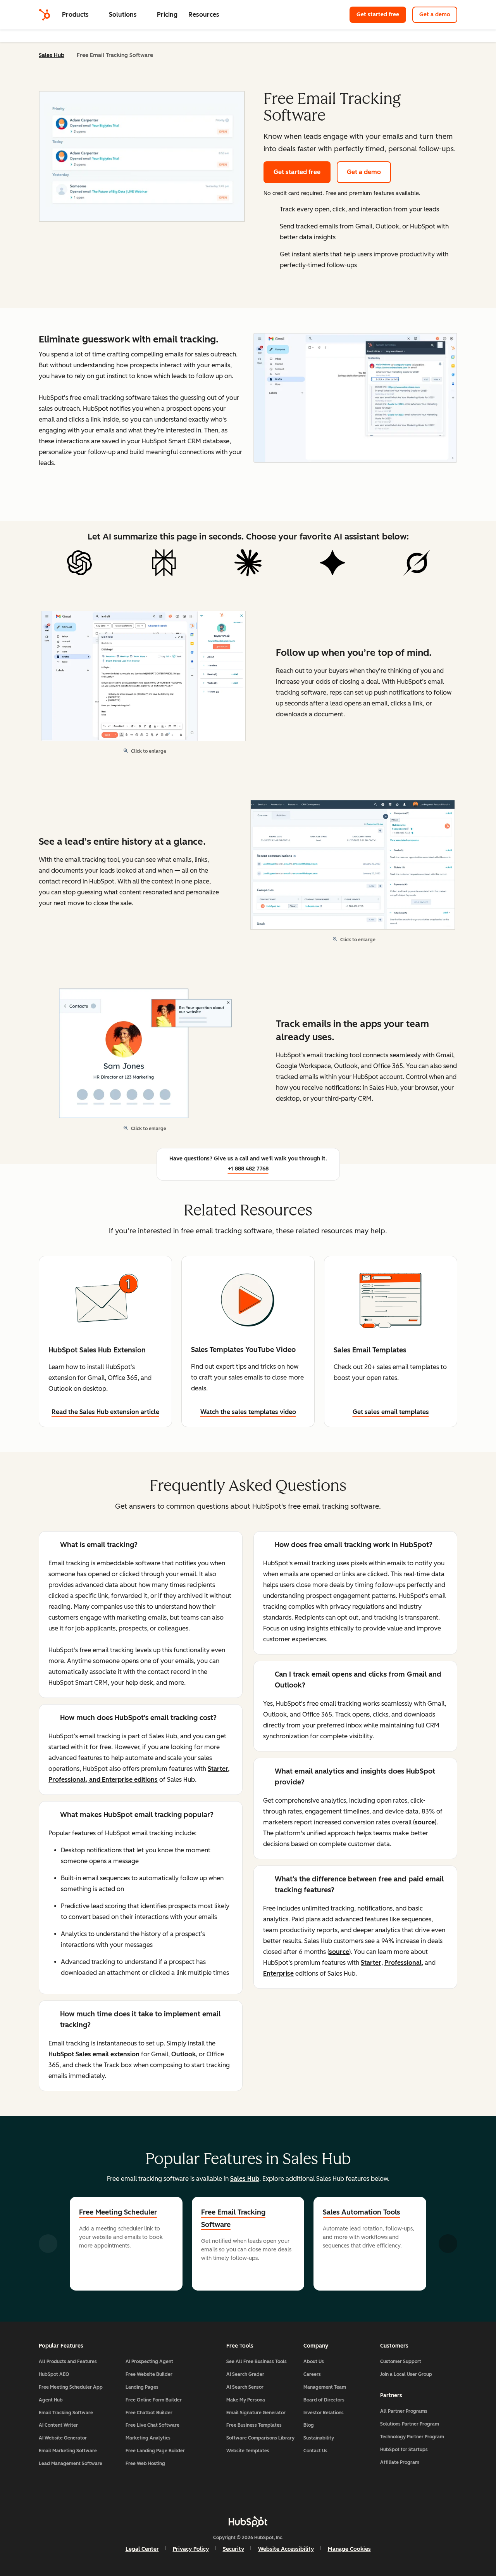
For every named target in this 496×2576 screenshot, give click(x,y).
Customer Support (401, 2362)
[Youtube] (226, 2499)
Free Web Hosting (145, 2464)
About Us (314, 2362)
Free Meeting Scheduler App (71, 2387)
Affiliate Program (400, 2462)
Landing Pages (142, 2387)
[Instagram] (203, 2499)
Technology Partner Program (412, 2437)
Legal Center (142, 2549)
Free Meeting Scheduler (118, 2212)
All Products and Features (68, 2362)
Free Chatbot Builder (149, 2413)
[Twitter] (248, 2499)
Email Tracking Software (66, 2413)
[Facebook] (181, 2499)
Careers (312, 2374)
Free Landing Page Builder (155, 2451)
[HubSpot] (45, 15)
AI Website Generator (63, 2438)
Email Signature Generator (256, 2413)
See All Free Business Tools (257, 2362)
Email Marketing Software (68, 2451)
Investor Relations (324, 2413)
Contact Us (315, 2451)
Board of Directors (324, 2400)
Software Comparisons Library (260, 2438)
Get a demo (438, 15)
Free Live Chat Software (152, 2425)
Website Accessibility (286, 2549)
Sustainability (319, 2438)
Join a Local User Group (406, 2374)
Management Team (325, 2387)
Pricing (167, 15)
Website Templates (248, 2451)
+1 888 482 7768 (248, 1169)
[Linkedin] (270, 2499)
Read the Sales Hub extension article (105, 1412)
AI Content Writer (58, 2425)
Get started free (381, 15)
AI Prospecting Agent (149, 2362)
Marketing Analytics (148, 2438)
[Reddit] (293, 2499)
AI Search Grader (245, 2374)
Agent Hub (51, 2400)
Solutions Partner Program (410, 2424)
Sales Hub (52, 55)
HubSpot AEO (54, 2374)
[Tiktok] (315, 2499)
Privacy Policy (191, 2549)
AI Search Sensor (245, 2387)
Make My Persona (246, 2400)
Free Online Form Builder (154, 2400)
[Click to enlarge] (355, 399)
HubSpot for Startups (404, 2450)
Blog (309, 2425)
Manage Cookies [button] (349, 2549)
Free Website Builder (149, 2374)
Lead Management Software (71, 2464)
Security (233, 2549)
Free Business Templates (254, 2425)
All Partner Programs (404, 2411)
